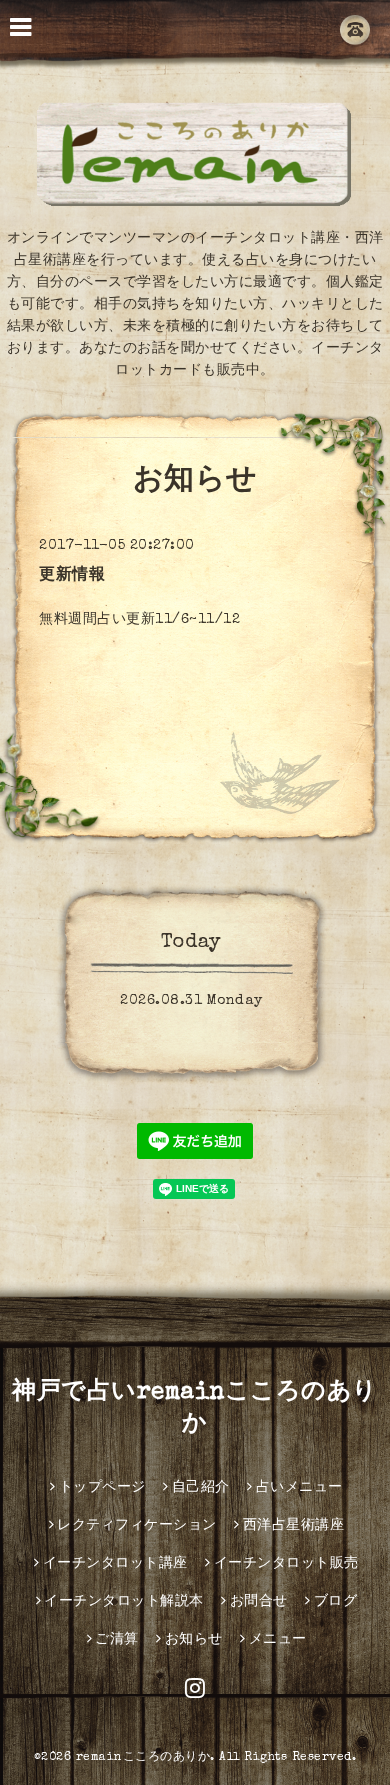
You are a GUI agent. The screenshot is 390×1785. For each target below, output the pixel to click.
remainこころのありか (143, 1758)
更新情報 (72, 576)
